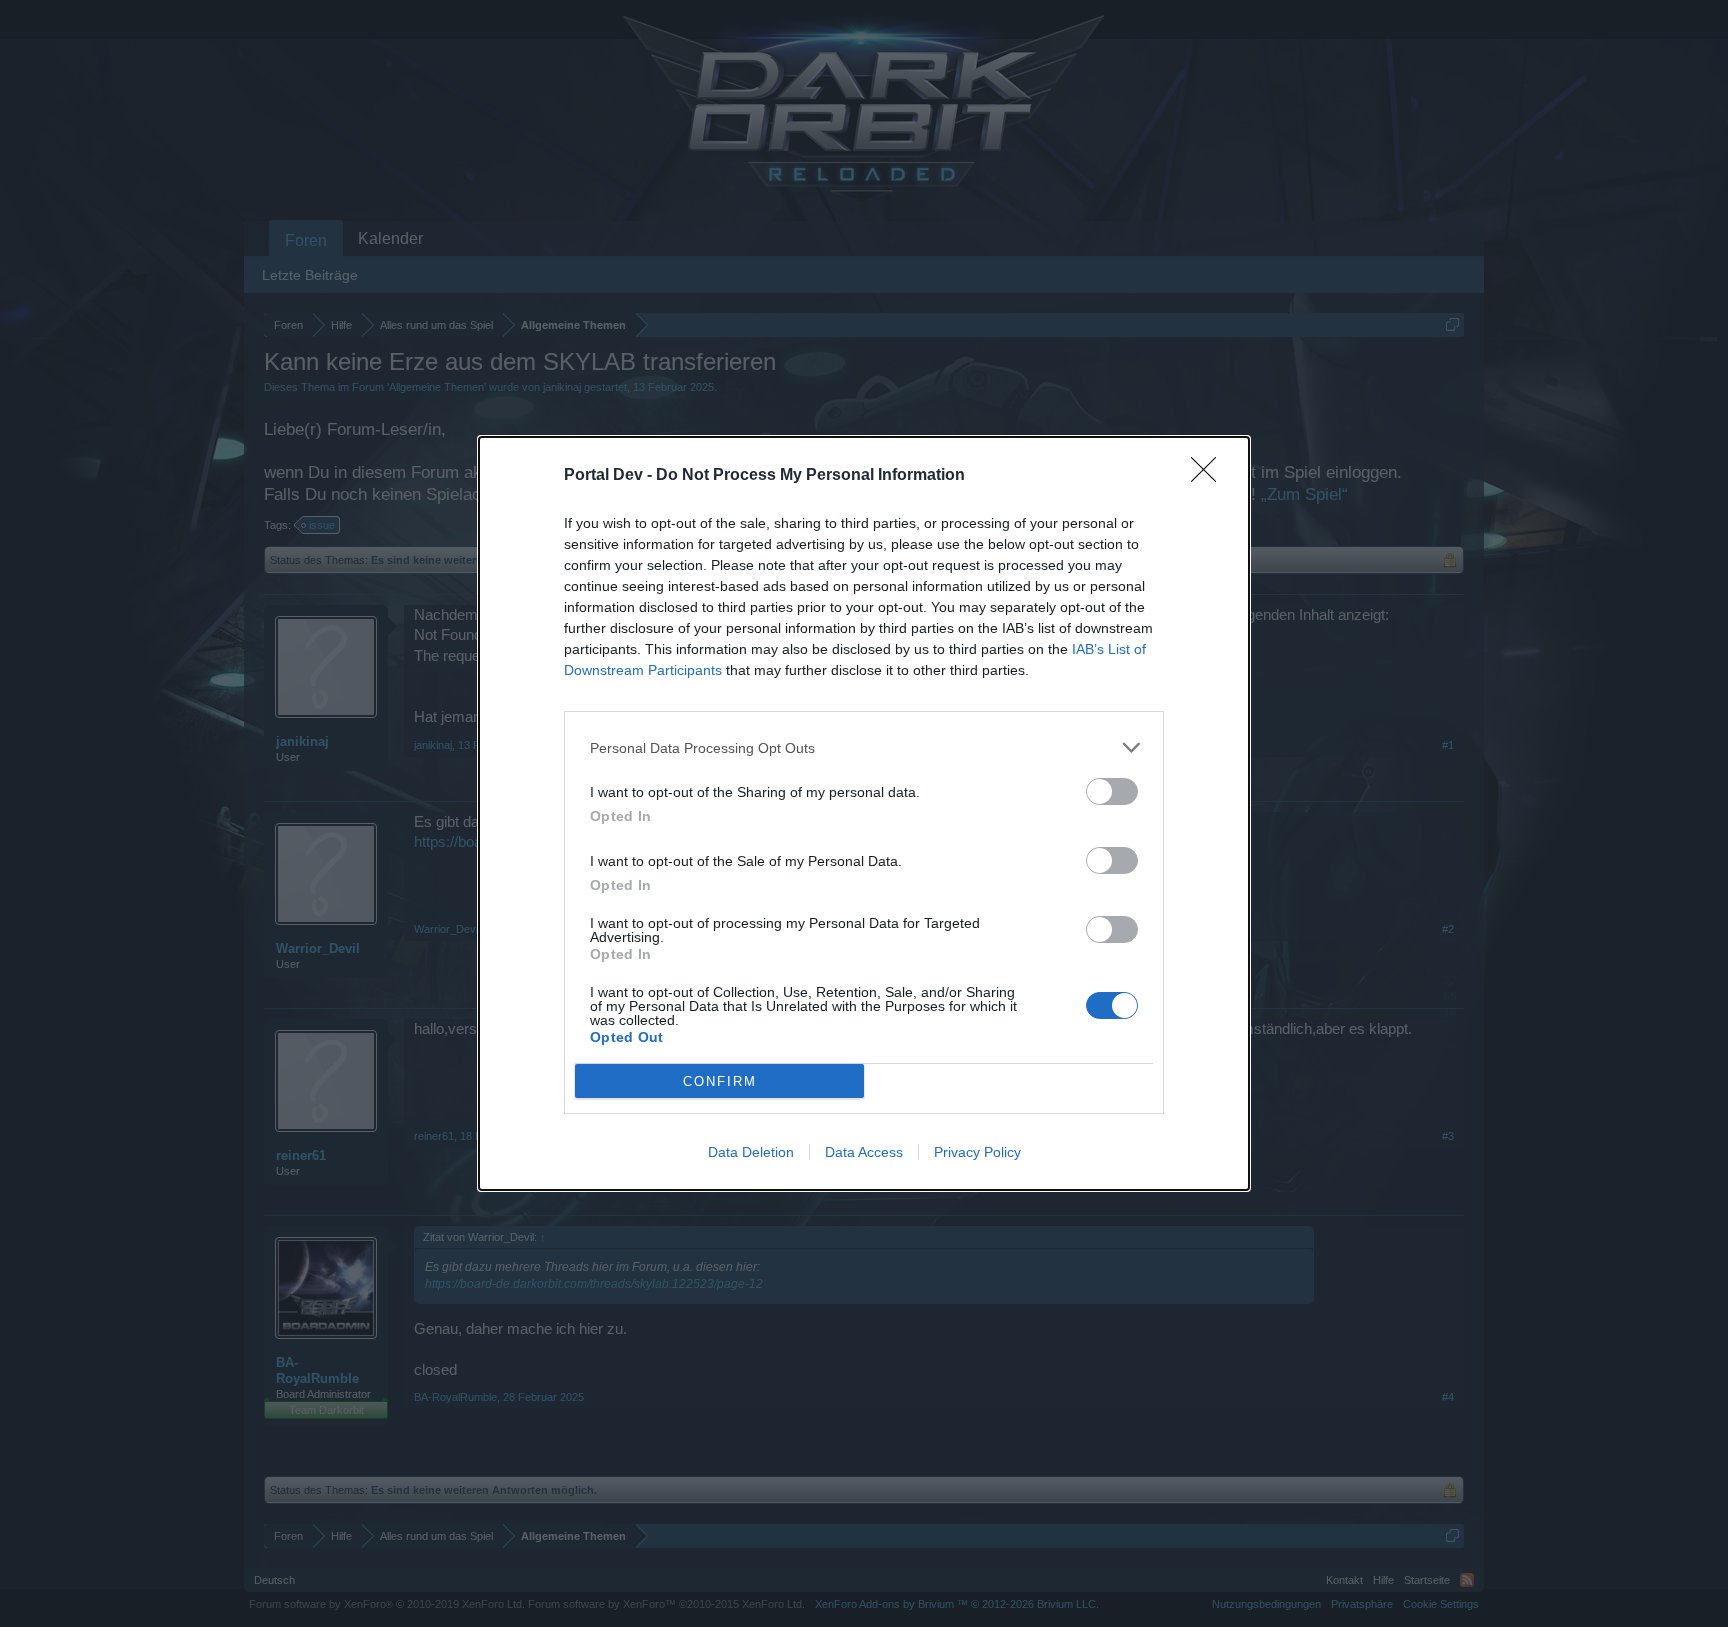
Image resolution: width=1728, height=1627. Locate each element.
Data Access (864, 1152)
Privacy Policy (977, 1152)
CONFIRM (720, 1081)
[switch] (1112, 791)
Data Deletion (751, 1152)
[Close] (1210, 476)
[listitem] (864, 747)
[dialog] (864, 813)
